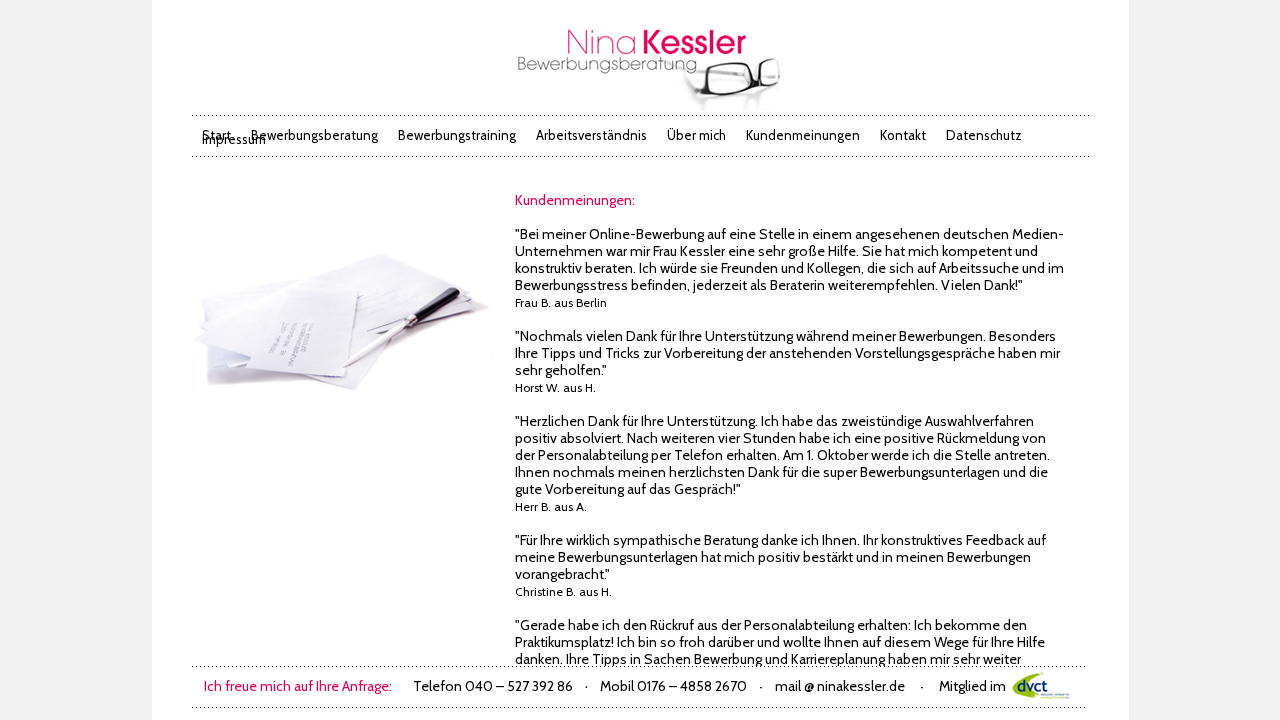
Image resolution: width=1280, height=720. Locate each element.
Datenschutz (984, 135)
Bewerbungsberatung (314, 135)
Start (216, 135)
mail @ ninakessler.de (840, 686)
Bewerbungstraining (457, 135)
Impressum (234, 139)
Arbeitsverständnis (591, 135)
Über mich (696, 135)
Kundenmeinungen (803, 135)
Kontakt (903, 135)
